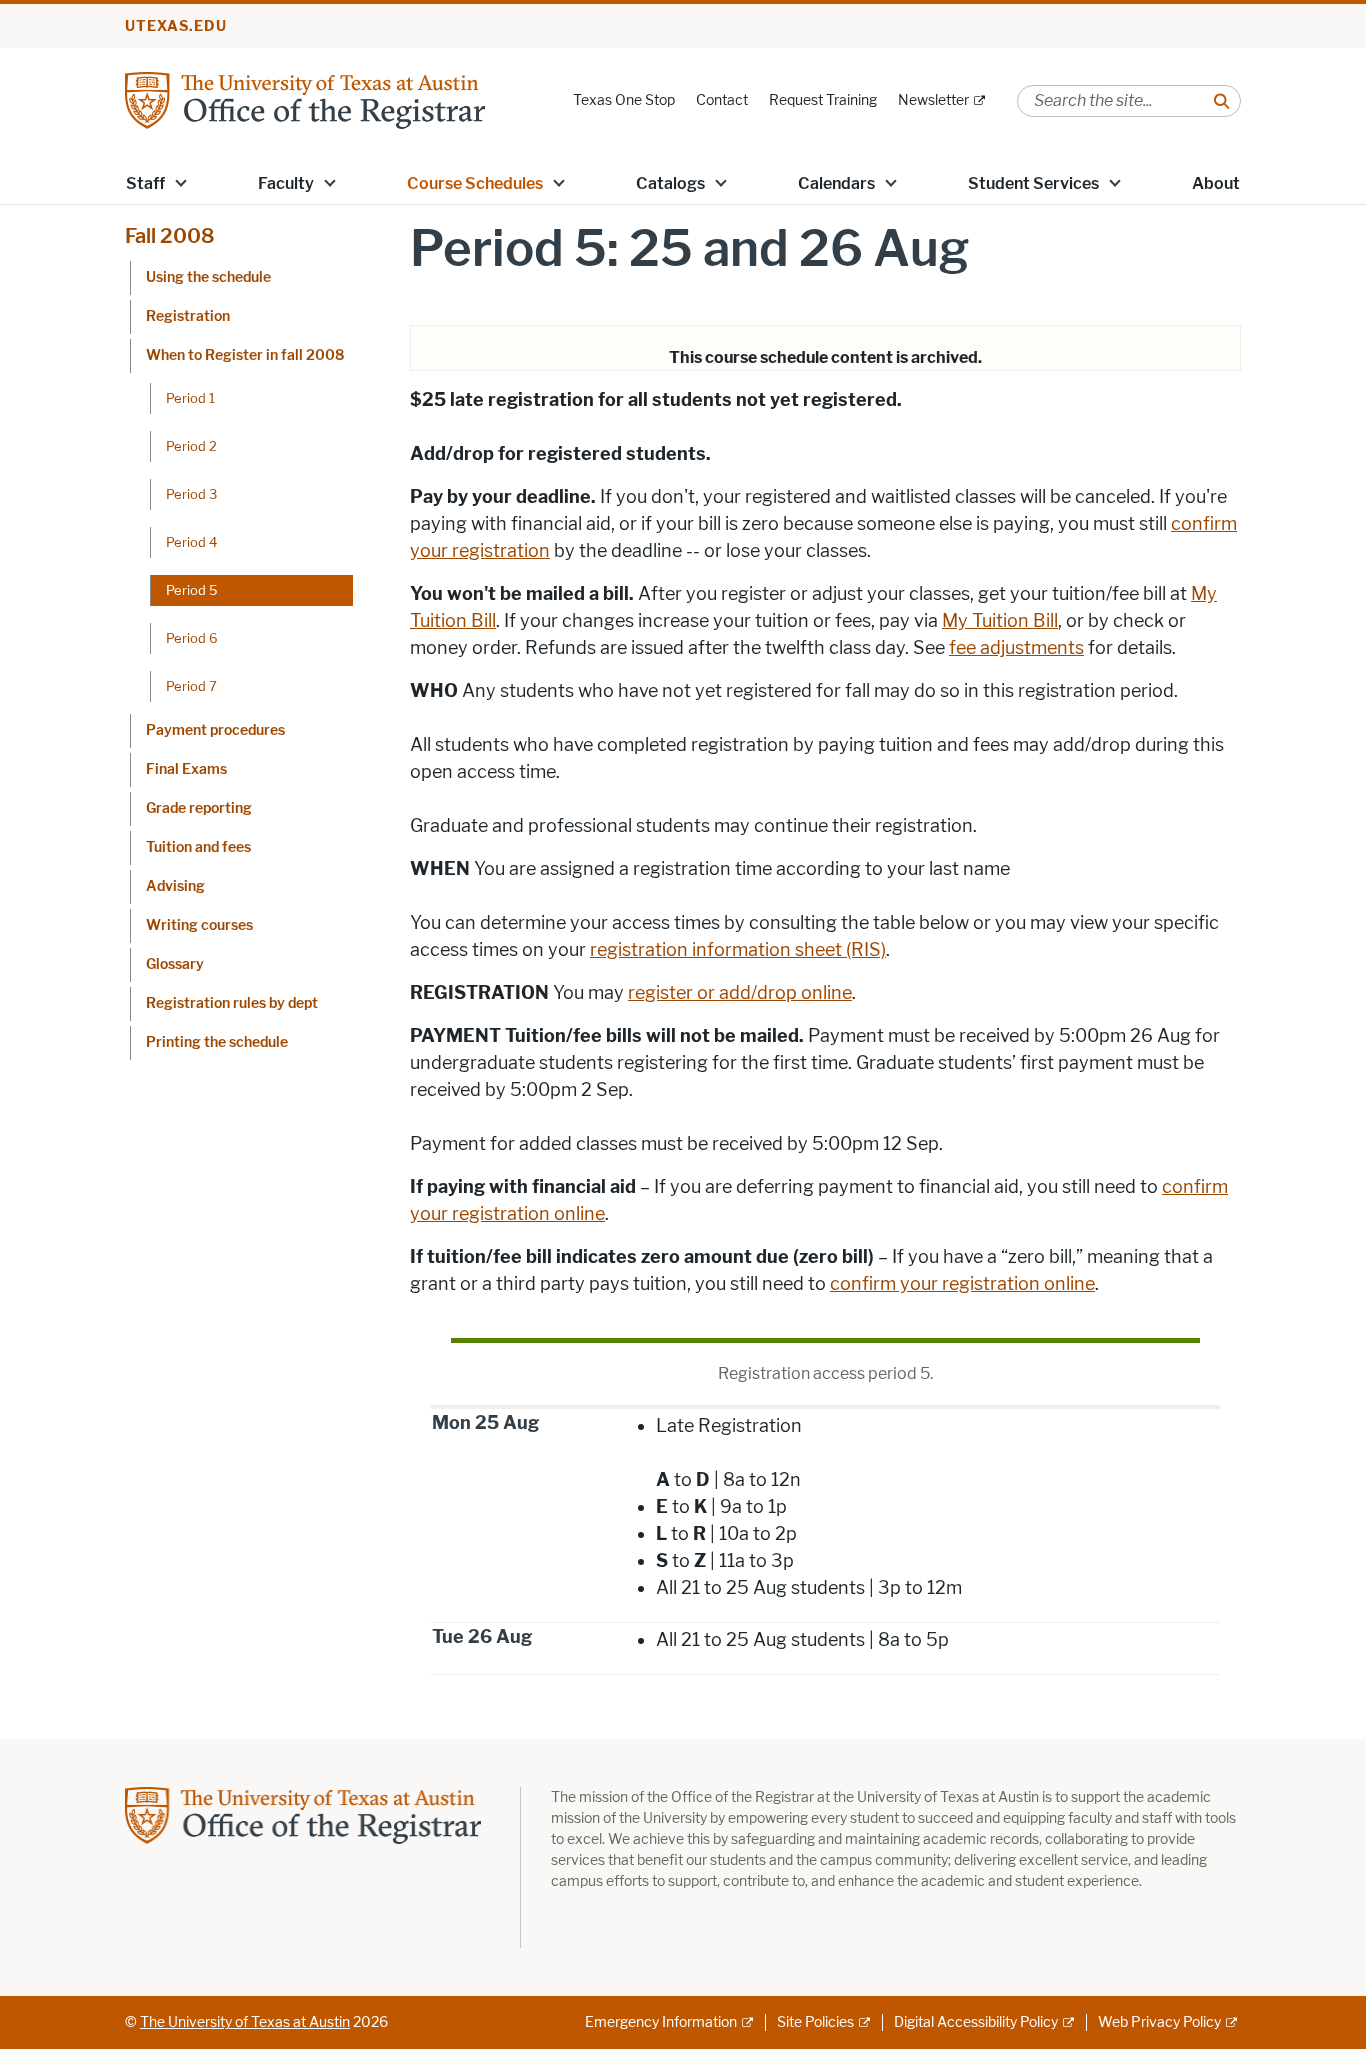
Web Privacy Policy (1159, 2022)
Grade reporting (199, 808)
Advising (175, 886)
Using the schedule (208, 277)
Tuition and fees (198, 847)
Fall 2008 (170, 236)
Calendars (836, 183)
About (1216, 183)
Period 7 (191, 686)
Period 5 (192, 590)
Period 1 (190, 398)
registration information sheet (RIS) (738, 950)
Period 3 (191, 494)
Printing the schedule (217, 1042)
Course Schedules (475, 183)
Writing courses (199, 925)
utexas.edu (176, 26)
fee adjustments (1016, 648)
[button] (181, 182)
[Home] (305, 99)
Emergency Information (661, 2022)
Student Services (1033, 183)
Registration (188, 316)
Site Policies (815, 2022)
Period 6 (192, 638)
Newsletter (933, 100)
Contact (722, 100)
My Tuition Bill (1000, 621)
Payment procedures (215, 730)
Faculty (286, 183)
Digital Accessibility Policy (976, 2022)
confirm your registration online (962, 1284)
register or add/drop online (740, 993)
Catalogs (670, 183)
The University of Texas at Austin (245, 2022)
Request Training (823, 100)
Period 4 (191, 542)
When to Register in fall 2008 (245, 355)
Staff (145, 183)
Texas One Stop (624, 100)
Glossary (175, 964)
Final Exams (186, 769)
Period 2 (191, 446)
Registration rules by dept (232, 1003)
